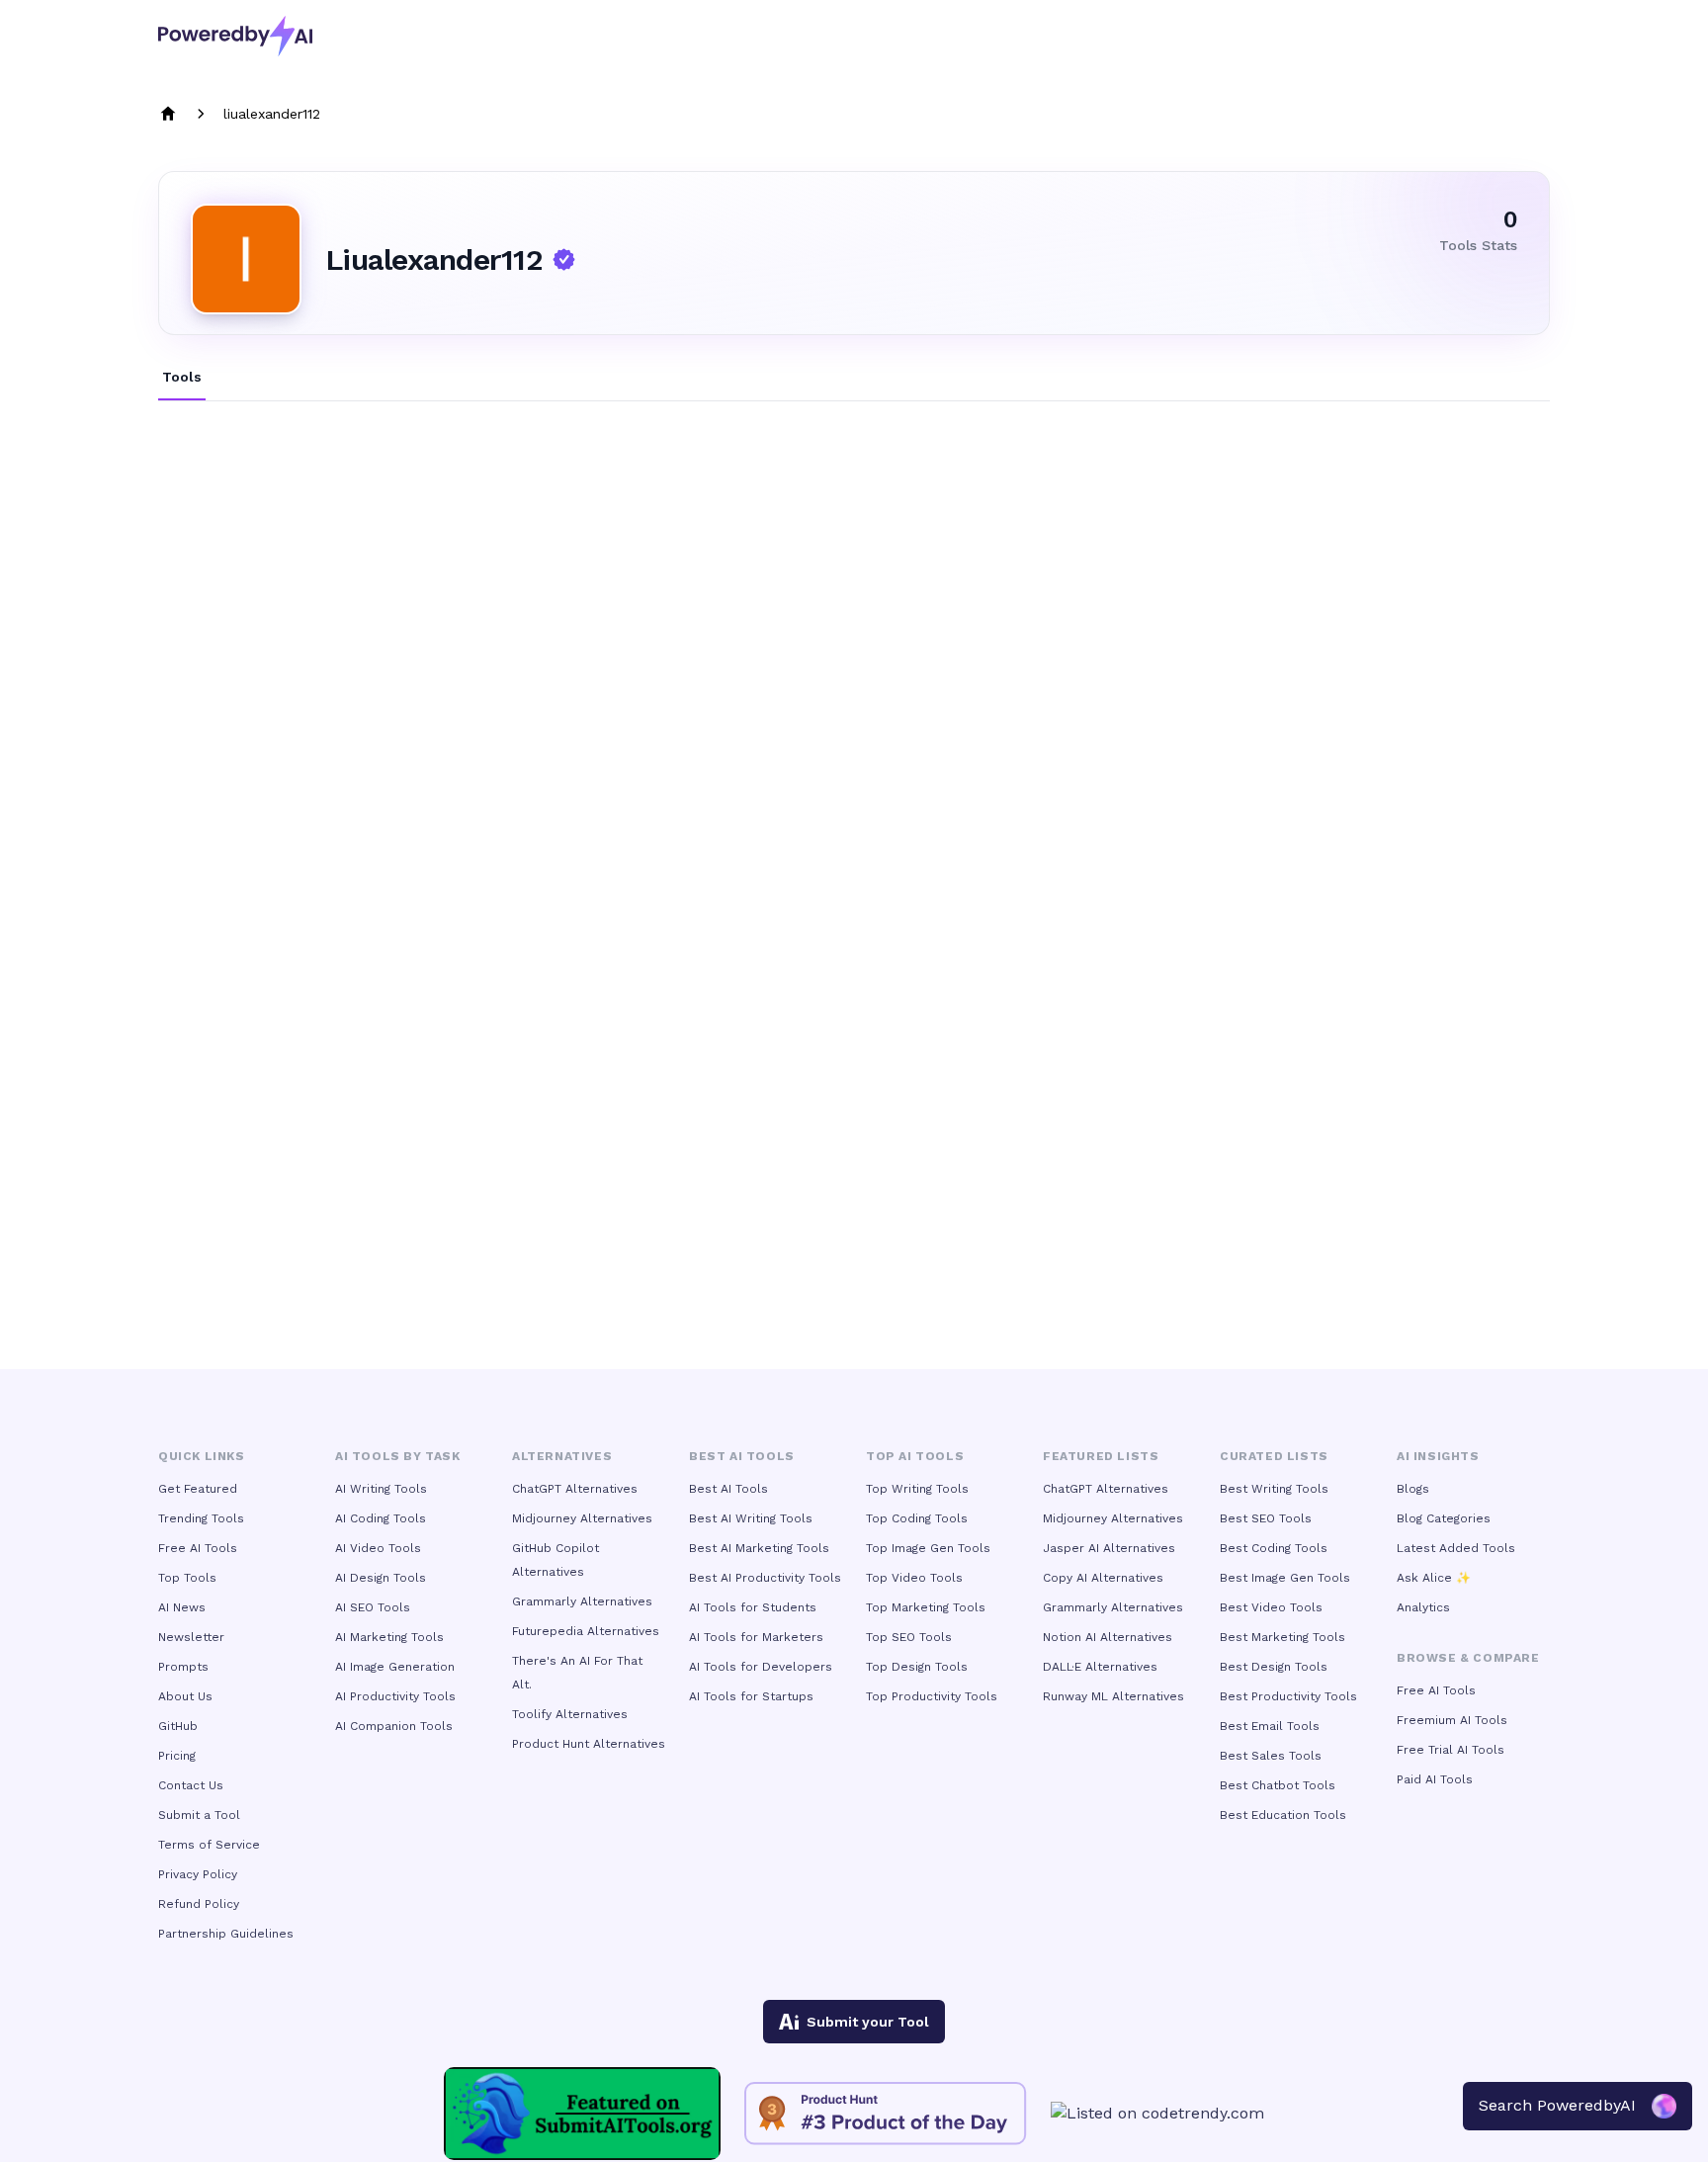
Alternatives (562, 1456)
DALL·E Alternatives (1100, 1667)
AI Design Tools (381, 1578)
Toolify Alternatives (570, 1714)
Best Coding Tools (1274, 1548)
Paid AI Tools (1435, 1779)
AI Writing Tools (381, 1489)
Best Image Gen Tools (1285, 1578)
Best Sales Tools (1271, 1756)
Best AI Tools (728, 1489)
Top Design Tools (917, 1667)
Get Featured (198, 1489)
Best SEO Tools (1266, 1518)
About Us (185, 1696)
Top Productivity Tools (932, 1696)
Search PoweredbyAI (1557, 2105)
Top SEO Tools (909, 1637)
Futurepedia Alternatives (586, 1631)
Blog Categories (1444, 1518)
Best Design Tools (1274, 1667)
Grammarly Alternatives (582, 1601)
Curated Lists (1274, 1456)
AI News (182, 1607)
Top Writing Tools (917, 1489)
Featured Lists (1101, 1456)
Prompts (183, 1667)
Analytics (1423, 1607)
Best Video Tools (1271, 1607)
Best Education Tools (1283, 1815)
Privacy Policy (198, 1874)
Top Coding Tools (917, 1518)
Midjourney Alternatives (582, 1518)
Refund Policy (199, 1904)
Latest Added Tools (1456, 1548)
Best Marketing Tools (1282, 1637)
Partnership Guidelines (226, 1934)
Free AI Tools (198, 1548)
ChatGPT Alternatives (575, 1489)
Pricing (177, 1756)
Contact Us (191, 1785)
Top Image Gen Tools (928, 1548)
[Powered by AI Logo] (235, 36)
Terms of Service (209, 1845)
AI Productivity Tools (395, 1696)
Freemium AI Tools (1452, 1720)
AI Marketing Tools (389, 1637)
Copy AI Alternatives (1103, 1578)
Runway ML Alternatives (1113, 1696)
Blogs (1413, 1489)
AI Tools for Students (753, 1607)
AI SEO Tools (373, 1607)
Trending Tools (201, 1518)
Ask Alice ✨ (1434, 1578)
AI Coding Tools (381, 1518)
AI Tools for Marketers (756, 1637)
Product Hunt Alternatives (589, 1744)
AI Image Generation (395, 1667)
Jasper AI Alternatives (1109, 1548)
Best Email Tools (1270, 1726)
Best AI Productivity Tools (765, 1578)
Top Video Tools (914, 1578)
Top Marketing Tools (926, 1607)
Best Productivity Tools (1288, 1696)
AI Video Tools (378, 1548)
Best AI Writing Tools (751, 1518)
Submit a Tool (199, 1815)
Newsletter (191, 1637)
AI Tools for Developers (761, 1667)
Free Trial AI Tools (1451, 1750)
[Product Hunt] (886, 2114)
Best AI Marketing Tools (759, 1548)
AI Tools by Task (398, 1456)
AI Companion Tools (394, 1726)
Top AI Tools (915, 1456)
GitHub (178, 1726)
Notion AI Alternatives (1108, 1637)
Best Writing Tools (1274, 1489)
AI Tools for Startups (751, 1696)
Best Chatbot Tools (1278, 1785)
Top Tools (187, 1578)
